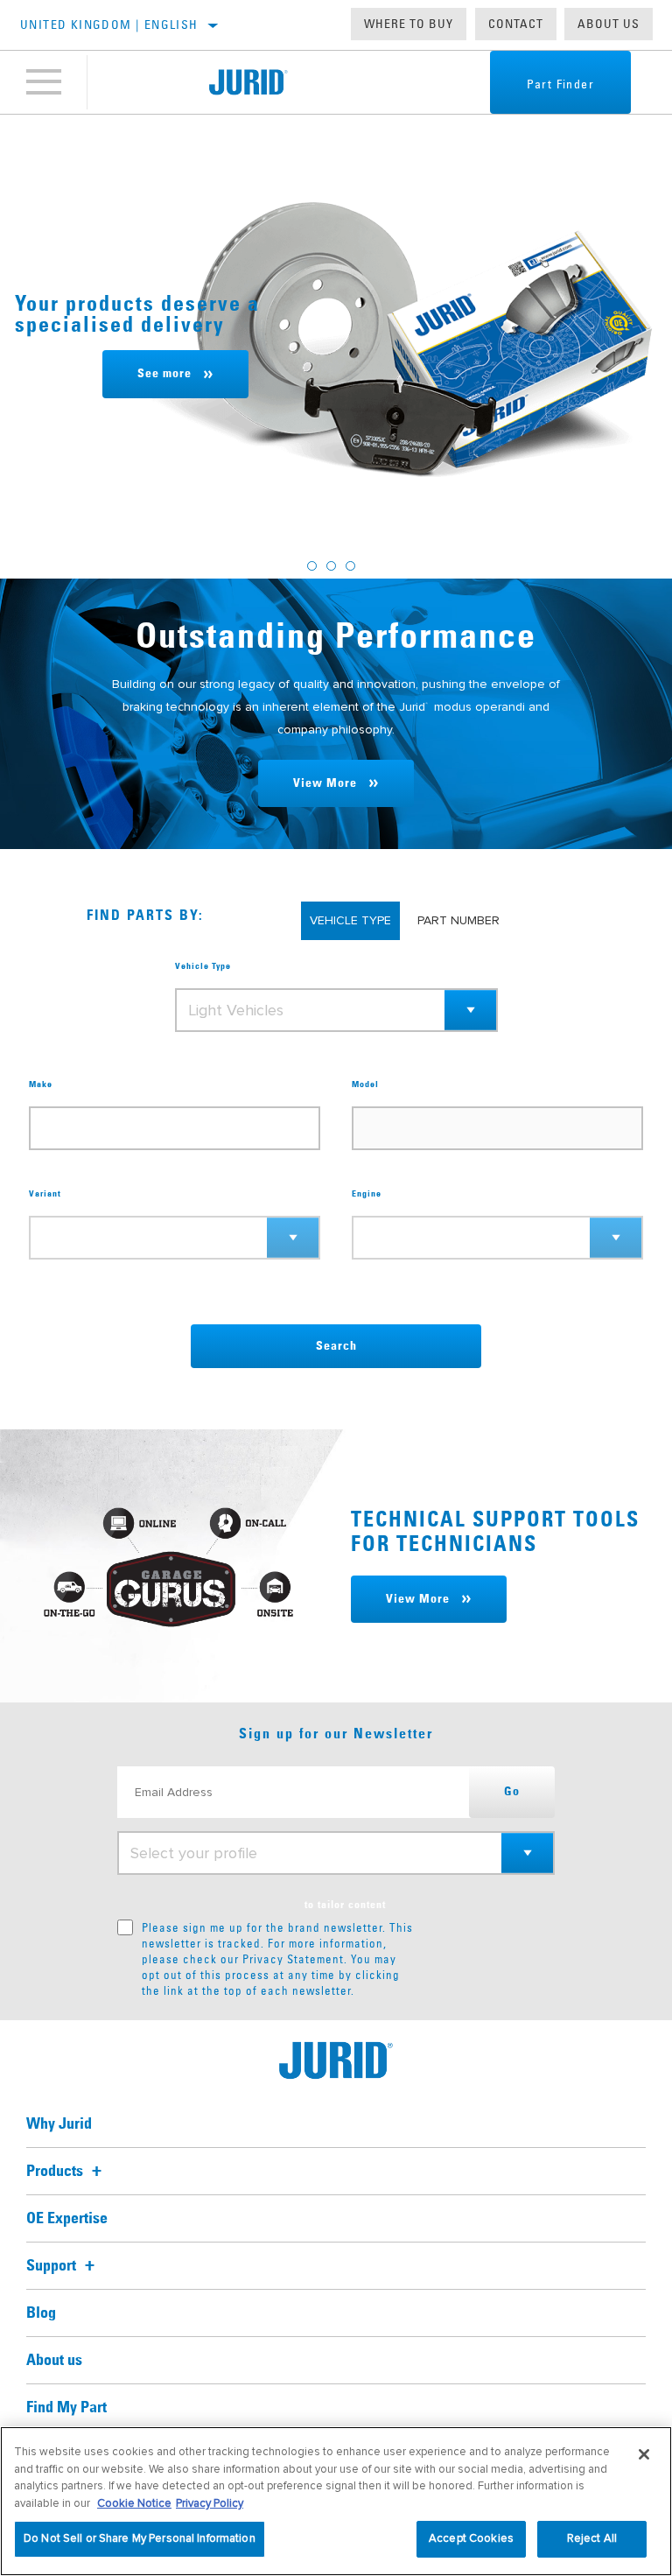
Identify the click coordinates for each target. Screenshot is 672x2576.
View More (325, 783)
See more (164, 374)
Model (365, 1084)
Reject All (592, 2538)
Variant (45, 1194)
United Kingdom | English (109, 25)
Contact (516, 24)
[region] (336, 2501)
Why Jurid (59, 2124)
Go (512, 1792)
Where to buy (409, 24)
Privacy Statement (293, 1959)
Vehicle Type (203, 966)
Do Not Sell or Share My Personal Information (140, 2538)
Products (56, 2172)
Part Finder (560, 84)
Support (53, 2266)
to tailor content (345, 1906)
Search (336, 1346)
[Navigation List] (44, 82)
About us (609, 24)
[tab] (312, 566)
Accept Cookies (471, 2538)
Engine (367, 1194)
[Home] (248, 82)
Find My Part (66, 2408)
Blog (41, 2313)
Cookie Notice (134, 2503)
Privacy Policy (210, 2503)
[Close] (644, 2454)
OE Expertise (67, 2219)
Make (41, 1084)
